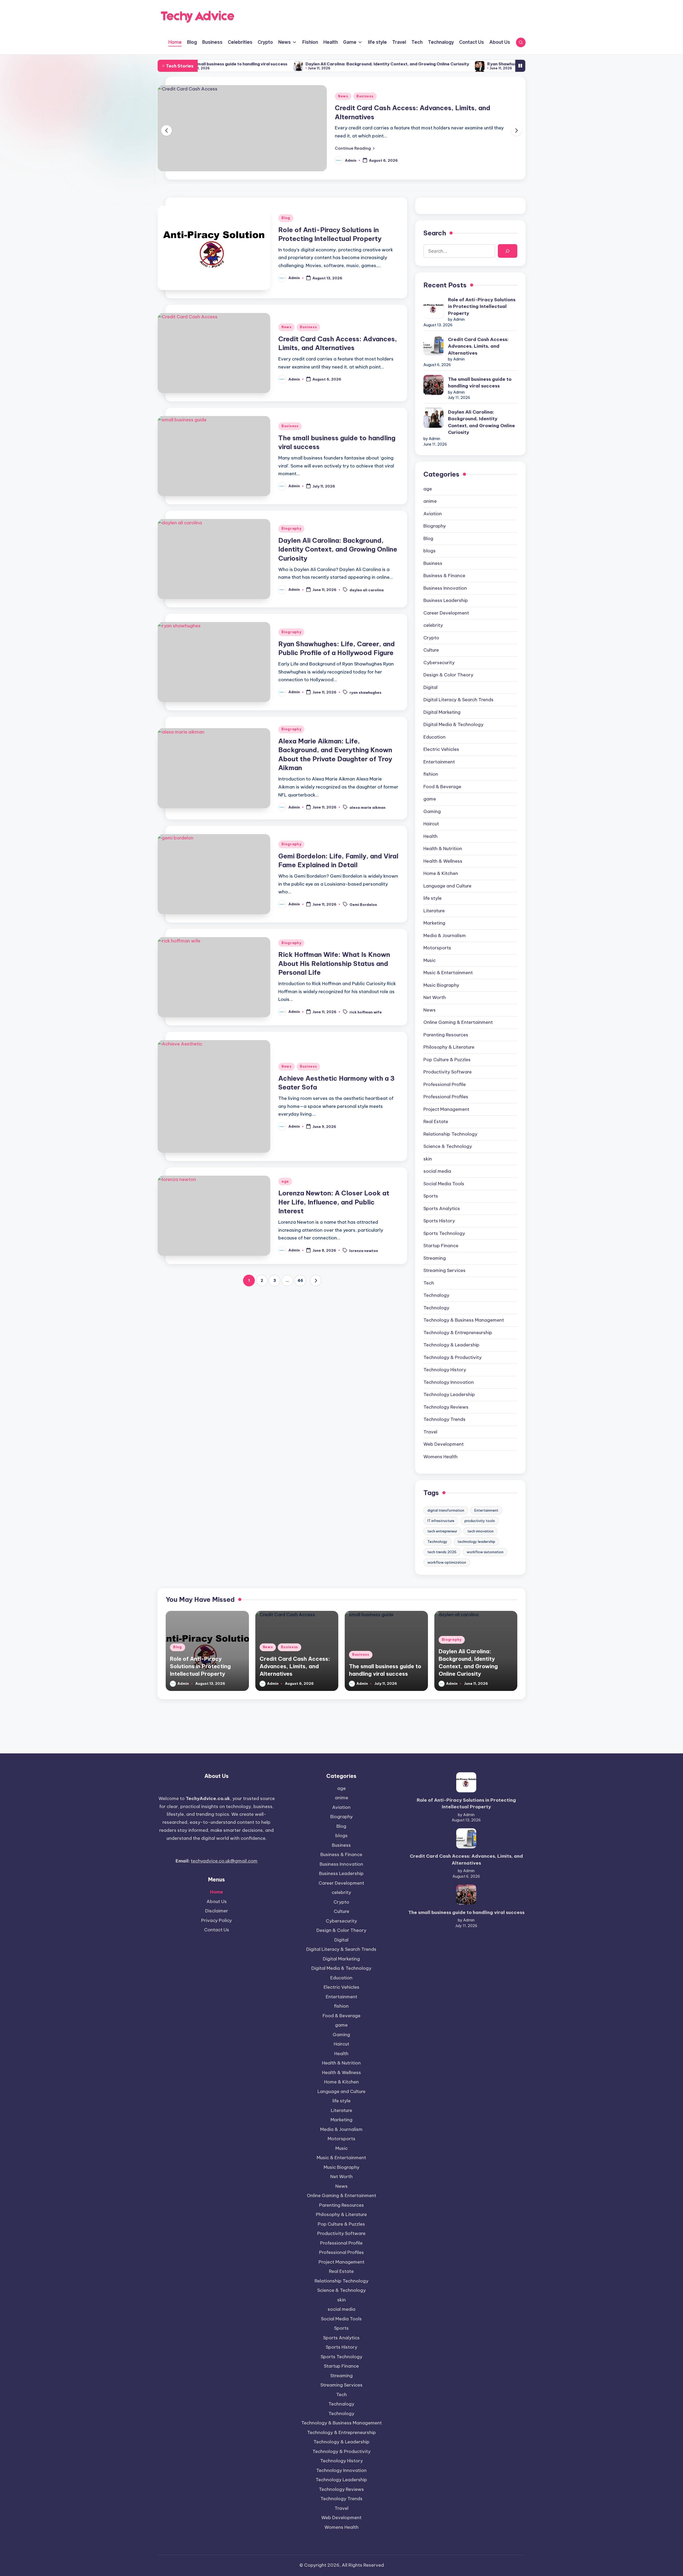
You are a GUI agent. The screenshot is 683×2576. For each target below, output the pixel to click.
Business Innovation (445, 588)
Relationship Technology (450, 1134)
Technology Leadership (449, 1394)
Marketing (434, 923)
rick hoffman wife (366, 1012)
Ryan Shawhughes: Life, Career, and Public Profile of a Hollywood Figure (400, 64)
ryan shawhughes (366, 692)
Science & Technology (448, 1146)
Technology (436, 1308)
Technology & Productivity (452, 1357)
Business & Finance (444, 576)
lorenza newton (364, 1251)
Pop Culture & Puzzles (447, 1060)
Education (434, 737)
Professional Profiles (446, 1097)
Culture (431, 650)
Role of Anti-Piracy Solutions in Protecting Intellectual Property (482, 306)
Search (435, 233)
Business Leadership (446, 600)
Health (430, 836)
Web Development (444, 1444)
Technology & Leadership (451, 1345)
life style (432, 898)
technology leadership (476, 1541)
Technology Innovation (449, 1382)
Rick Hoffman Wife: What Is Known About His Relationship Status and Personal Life (334, 963)
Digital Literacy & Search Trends (458, 700)
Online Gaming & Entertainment (458, 1022)
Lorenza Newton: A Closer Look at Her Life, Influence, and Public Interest (334, 1202)
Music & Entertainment (448, 973)
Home (217, 1892)
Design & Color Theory (448, 675)
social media (437, 1171)
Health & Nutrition (443, 849)
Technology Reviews (446, 1407)
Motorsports (437, 948)
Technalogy (436, 1295)
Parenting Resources (446, 1035)
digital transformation (446, 1510)
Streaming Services (444, 1270)
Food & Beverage (442, 787)
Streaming (435, 1258)
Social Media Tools (444, 1184)
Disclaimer (217, 1911)
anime (430, 501)
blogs (430, 551)
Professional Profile (445, 1084)
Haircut (431, 824)
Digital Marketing (442, 712)
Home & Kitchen (441, 873)
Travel (430, 1432)
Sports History (439, 1221)
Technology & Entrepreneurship (458, 1333)
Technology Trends (444, 1419)
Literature (434, 911)
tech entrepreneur (442, 1531)
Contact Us (217, 1930)
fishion (431, 774)
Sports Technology (444, 1233)
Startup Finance (441, 1246)
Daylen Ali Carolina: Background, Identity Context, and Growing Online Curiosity (226, 64)
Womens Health (440, 1457)
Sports (431, 1196)
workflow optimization (447, 1562)
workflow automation (485, 1552)
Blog (286, 218)
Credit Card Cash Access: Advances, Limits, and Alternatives (478, 346)
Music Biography (441, 985)
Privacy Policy (217, 1920)
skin (428, 1159)
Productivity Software (448, 1072)
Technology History (445, 1370)
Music (430, 960)
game (430, 799)
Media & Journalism (445, 936)
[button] (355, 148)
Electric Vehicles (441, 749)
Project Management (446, 1109)
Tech (429, 1283)
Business (365, 96)
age (285, 1181)
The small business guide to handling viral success (480, 383)
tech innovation (481, 1531)
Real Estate (436, 1121)
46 (300, 1281)
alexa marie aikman (368, 807)
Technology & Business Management (464, 1320)
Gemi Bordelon (363, 905)
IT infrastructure (441, 1521)
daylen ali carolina (367, 590)
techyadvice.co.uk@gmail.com (224, 1861)
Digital (430, 687)
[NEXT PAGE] (316, 1281)
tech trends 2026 (442, 1552)
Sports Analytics (442, 1208)
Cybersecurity (439, 663)
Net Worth (435, 997)
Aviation (433, 514)
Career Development (446, 613)
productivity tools (480, 1521)
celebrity (433, 625)
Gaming (432, 811)
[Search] (508, 251)
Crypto (431, 638)
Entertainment (439, 762)
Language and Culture (447, 886)
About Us (217, 1901)
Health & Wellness (443, 861)
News (343, 96)
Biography (291, 528)
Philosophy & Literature (449, 1047)
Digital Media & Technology (453, 724)
